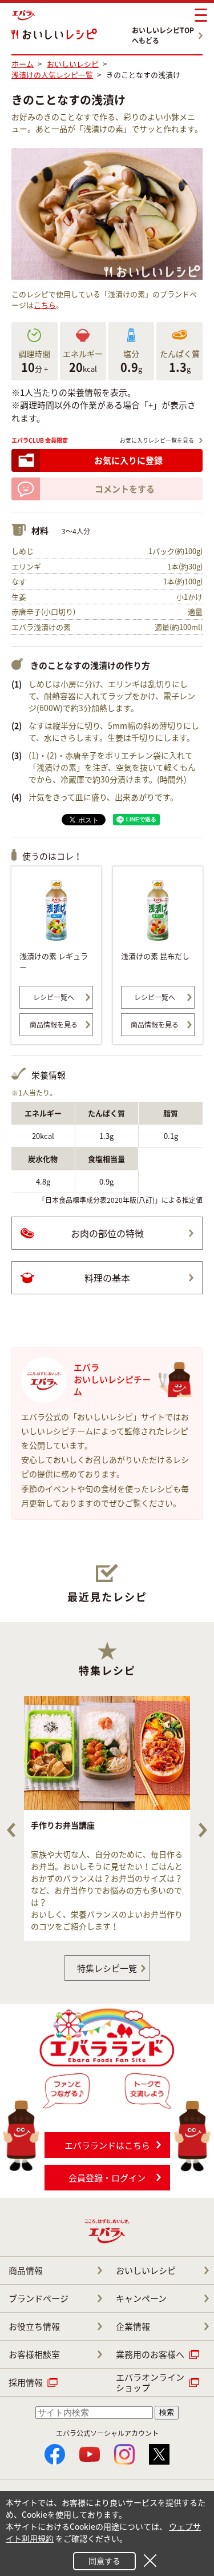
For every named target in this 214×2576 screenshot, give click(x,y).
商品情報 (26, 2270)
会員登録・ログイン (107, 2178)
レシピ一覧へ (54, 997)
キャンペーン (141, 2298)
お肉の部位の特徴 (107, 1233)
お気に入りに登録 (128, 460)
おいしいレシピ (146, 2270)
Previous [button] (11, 1830)
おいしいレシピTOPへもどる (163, 35)
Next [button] (203, 1830)
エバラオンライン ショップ (150, 2382)
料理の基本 (107, 1278)
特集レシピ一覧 (107, 1968)
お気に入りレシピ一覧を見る (157, 440)
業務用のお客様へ (150, 2354)
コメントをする (125, 489)
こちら (45, 305)
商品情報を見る (54, 1025)
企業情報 (133, 2326)
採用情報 (26, 2382)
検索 (167, 2412)
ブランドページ (39, 2298)
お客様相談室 (34, 2354)
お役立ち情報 (34, 2326)
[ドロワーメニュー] (201, 15)
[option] (107, 1818)
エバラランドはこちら (107, 2145)
